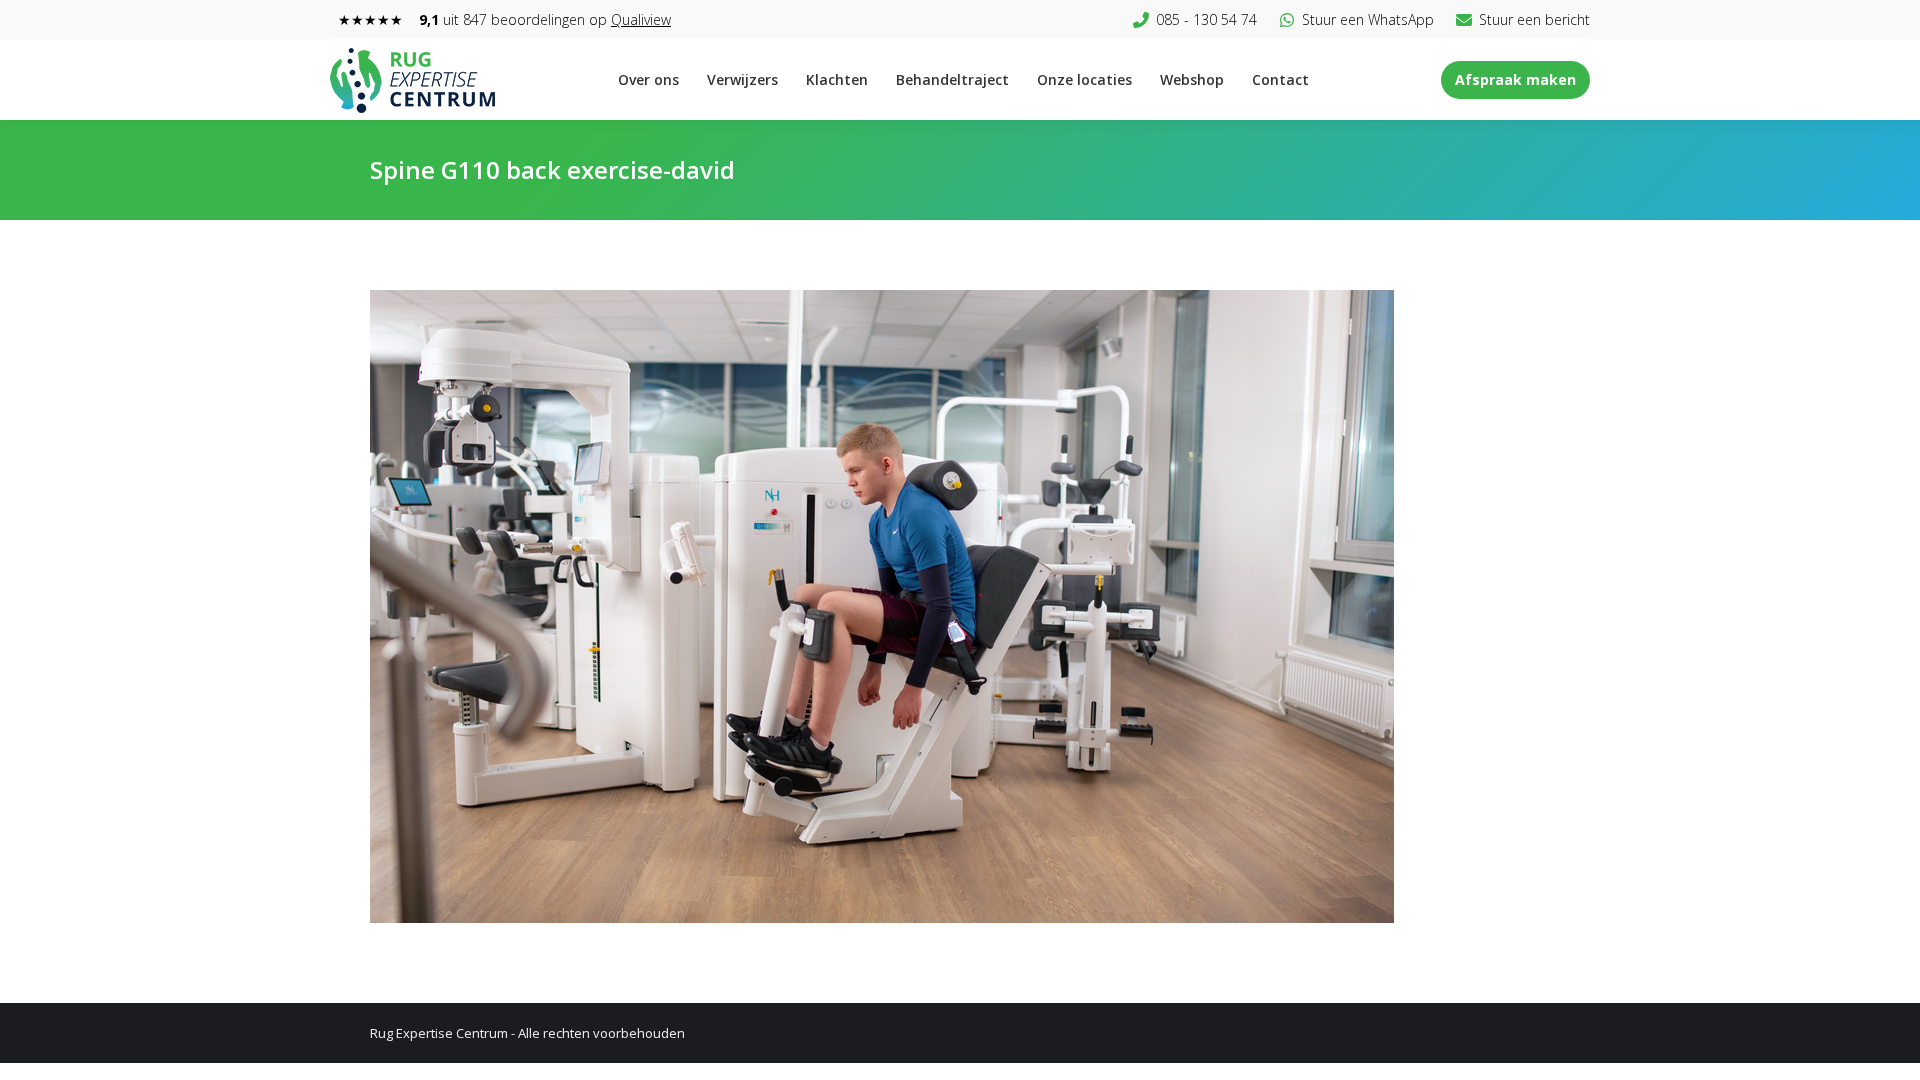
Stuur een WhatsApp (1368, 19)
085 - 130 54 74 (1206, 19)
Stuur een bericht (1534, 19)
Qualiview (641, 19)
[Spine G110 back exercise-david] (960, 606)
